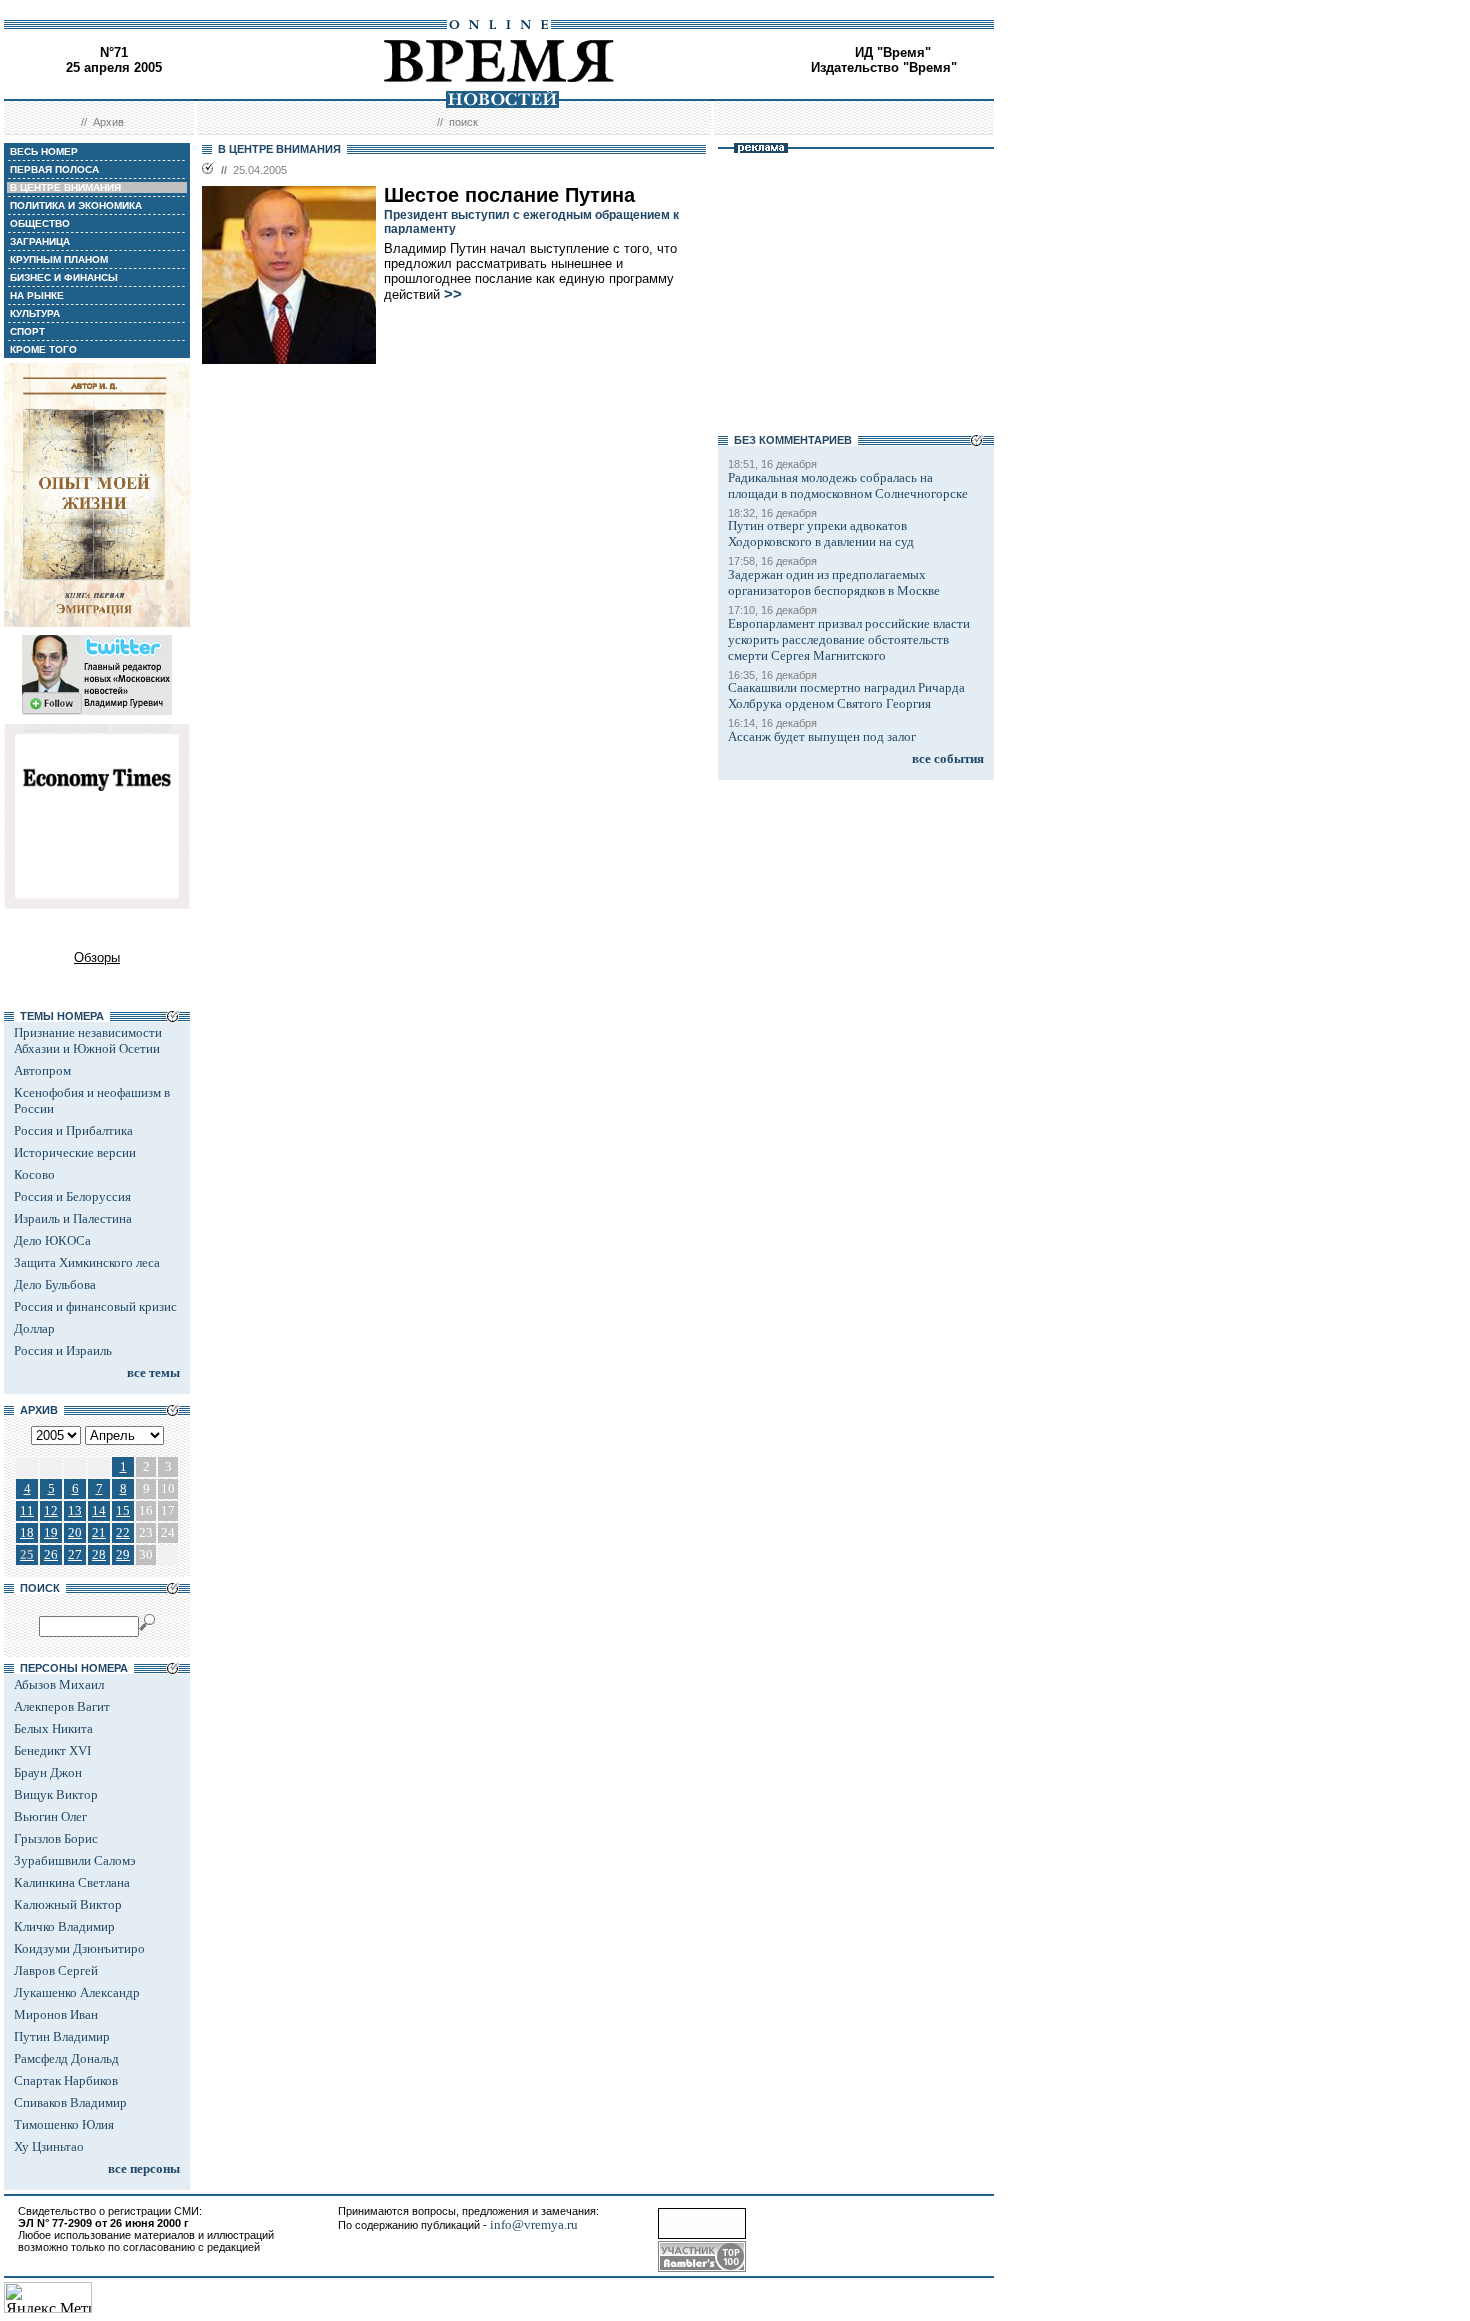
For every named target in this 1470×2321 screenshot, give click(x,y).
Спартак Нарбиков (66, 2080)
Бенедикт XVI (52, 1750)
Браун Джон (48, 1772)
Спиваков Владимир (70, 2102)
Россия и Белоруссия (72, 1196)
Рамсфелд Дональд (66, 2058)
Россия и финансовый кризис (95, 1306)
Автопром (42, 1070)
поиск (463, 122)
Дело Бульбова (55, 1284)
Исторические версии (75, 1152)
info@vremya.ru (534, 2224)
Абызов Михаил (59, 1684)
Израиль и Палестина (73, 1218)
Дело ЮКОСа (52, 1240)
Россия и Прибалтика (73, 1130)
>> (453, 294)
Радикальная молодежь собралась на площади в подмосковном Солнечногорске (848, 485)
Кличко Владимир (64, 1926)
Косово (34, 1174)
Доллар (34, 1328)
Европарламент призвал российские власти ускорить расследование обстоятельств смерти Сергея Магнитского (849, 639)
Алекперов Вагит (62, 1706)
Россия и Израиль (63, 1350)
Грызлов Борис (56, 1838)
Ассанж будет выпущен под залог (822, 736)
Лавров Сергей (56, 1970)
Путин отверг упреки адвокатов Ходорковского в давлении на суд (821, 533)
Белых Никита (53, 1728)
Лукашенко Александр (77, 1992)
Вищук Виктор (56, 1794)
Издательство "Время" (884, 67)
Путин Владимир (62, 2036)
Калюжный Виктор (68, 1904)
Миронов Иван (56, 2014)
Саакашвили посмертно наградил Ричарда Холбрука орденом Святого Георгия (846, 695)
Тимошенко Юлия (64, 2124)
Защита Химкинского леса (87, 1262)
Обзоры (97, 957)
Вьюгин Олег (50, 1816)
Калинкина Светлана (72, 1882)
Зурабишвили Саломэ (75, 1860)
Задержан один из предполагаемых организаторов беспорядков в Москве (834, 582)
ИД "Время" (893, 52)
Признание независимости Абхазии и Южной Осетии (88, 1040)
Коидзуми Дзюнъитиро (79, 1948)
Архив (108, 122)
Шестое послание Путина (509, 195)
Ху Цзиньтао (49, 2146)
